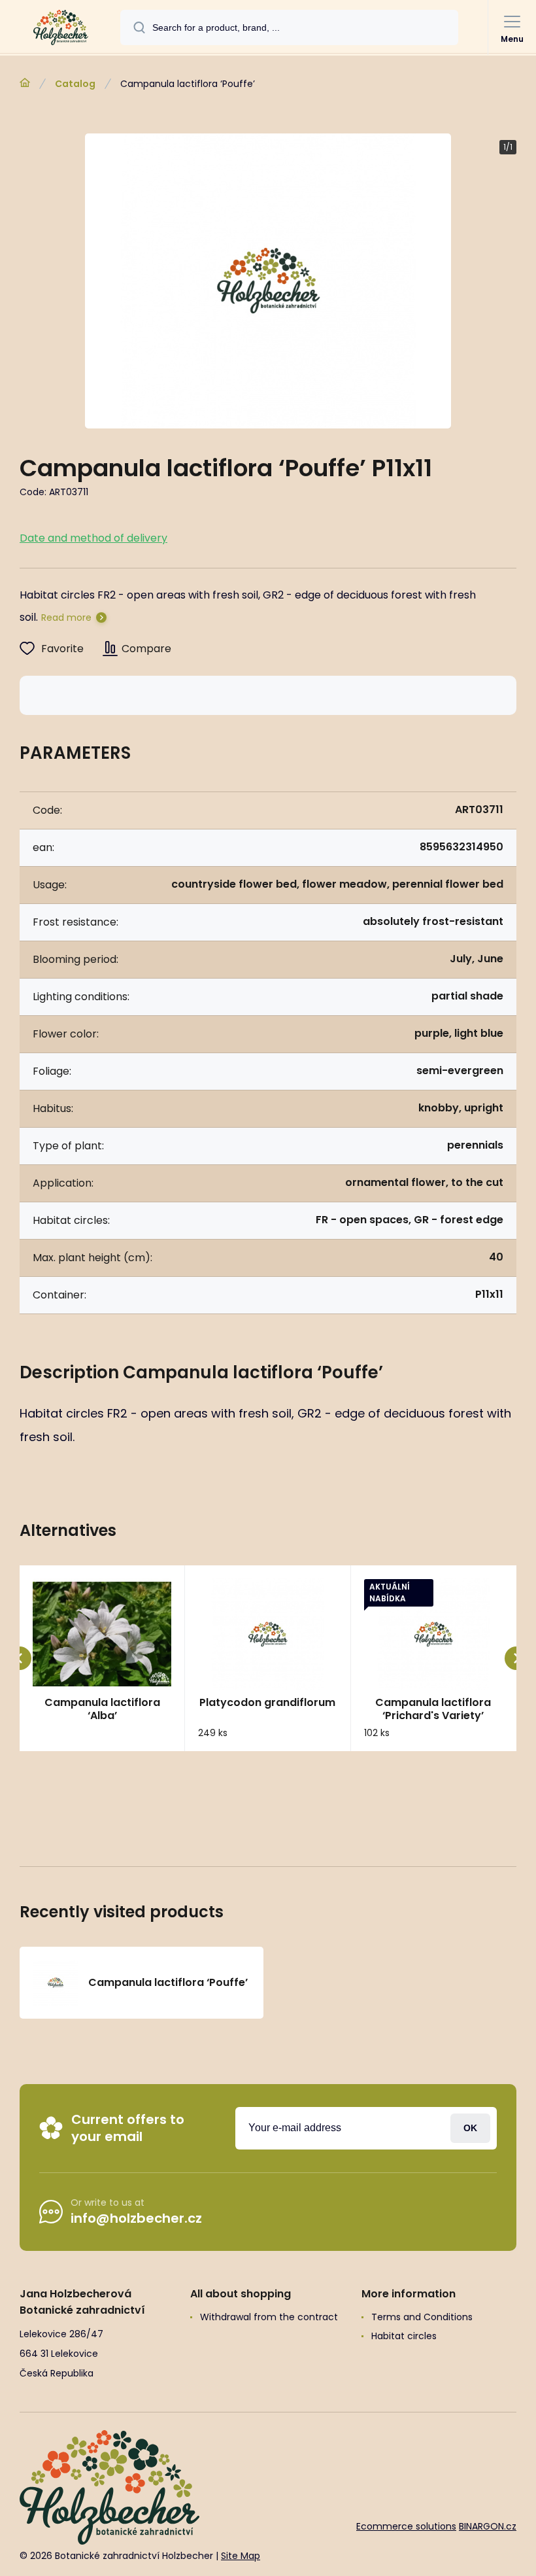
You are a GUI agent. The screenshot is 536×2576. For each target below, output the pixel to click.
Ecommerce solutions (406, 2526)
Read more (66, 618)
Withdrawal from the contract (269, 2317)
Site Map (241, 2556)
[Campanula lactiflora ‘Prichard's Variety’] (433, 1634)
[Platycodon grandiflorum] (267, 1634)
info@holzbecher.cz (136, 2218)
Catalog (75, 84)
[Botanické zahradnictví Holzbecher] (25, 83)
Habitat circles (404, 2336)
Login (470, 2128)
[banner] (61, 27)
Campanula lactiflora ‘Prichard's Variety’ (433, 1709)
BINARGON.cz (488, 2526)
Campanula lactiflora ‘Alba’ (102, 1709)
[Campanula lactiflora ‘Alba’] (102, 1634)
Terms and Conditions (422, 2317)
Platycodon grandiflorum (267, 1703)
